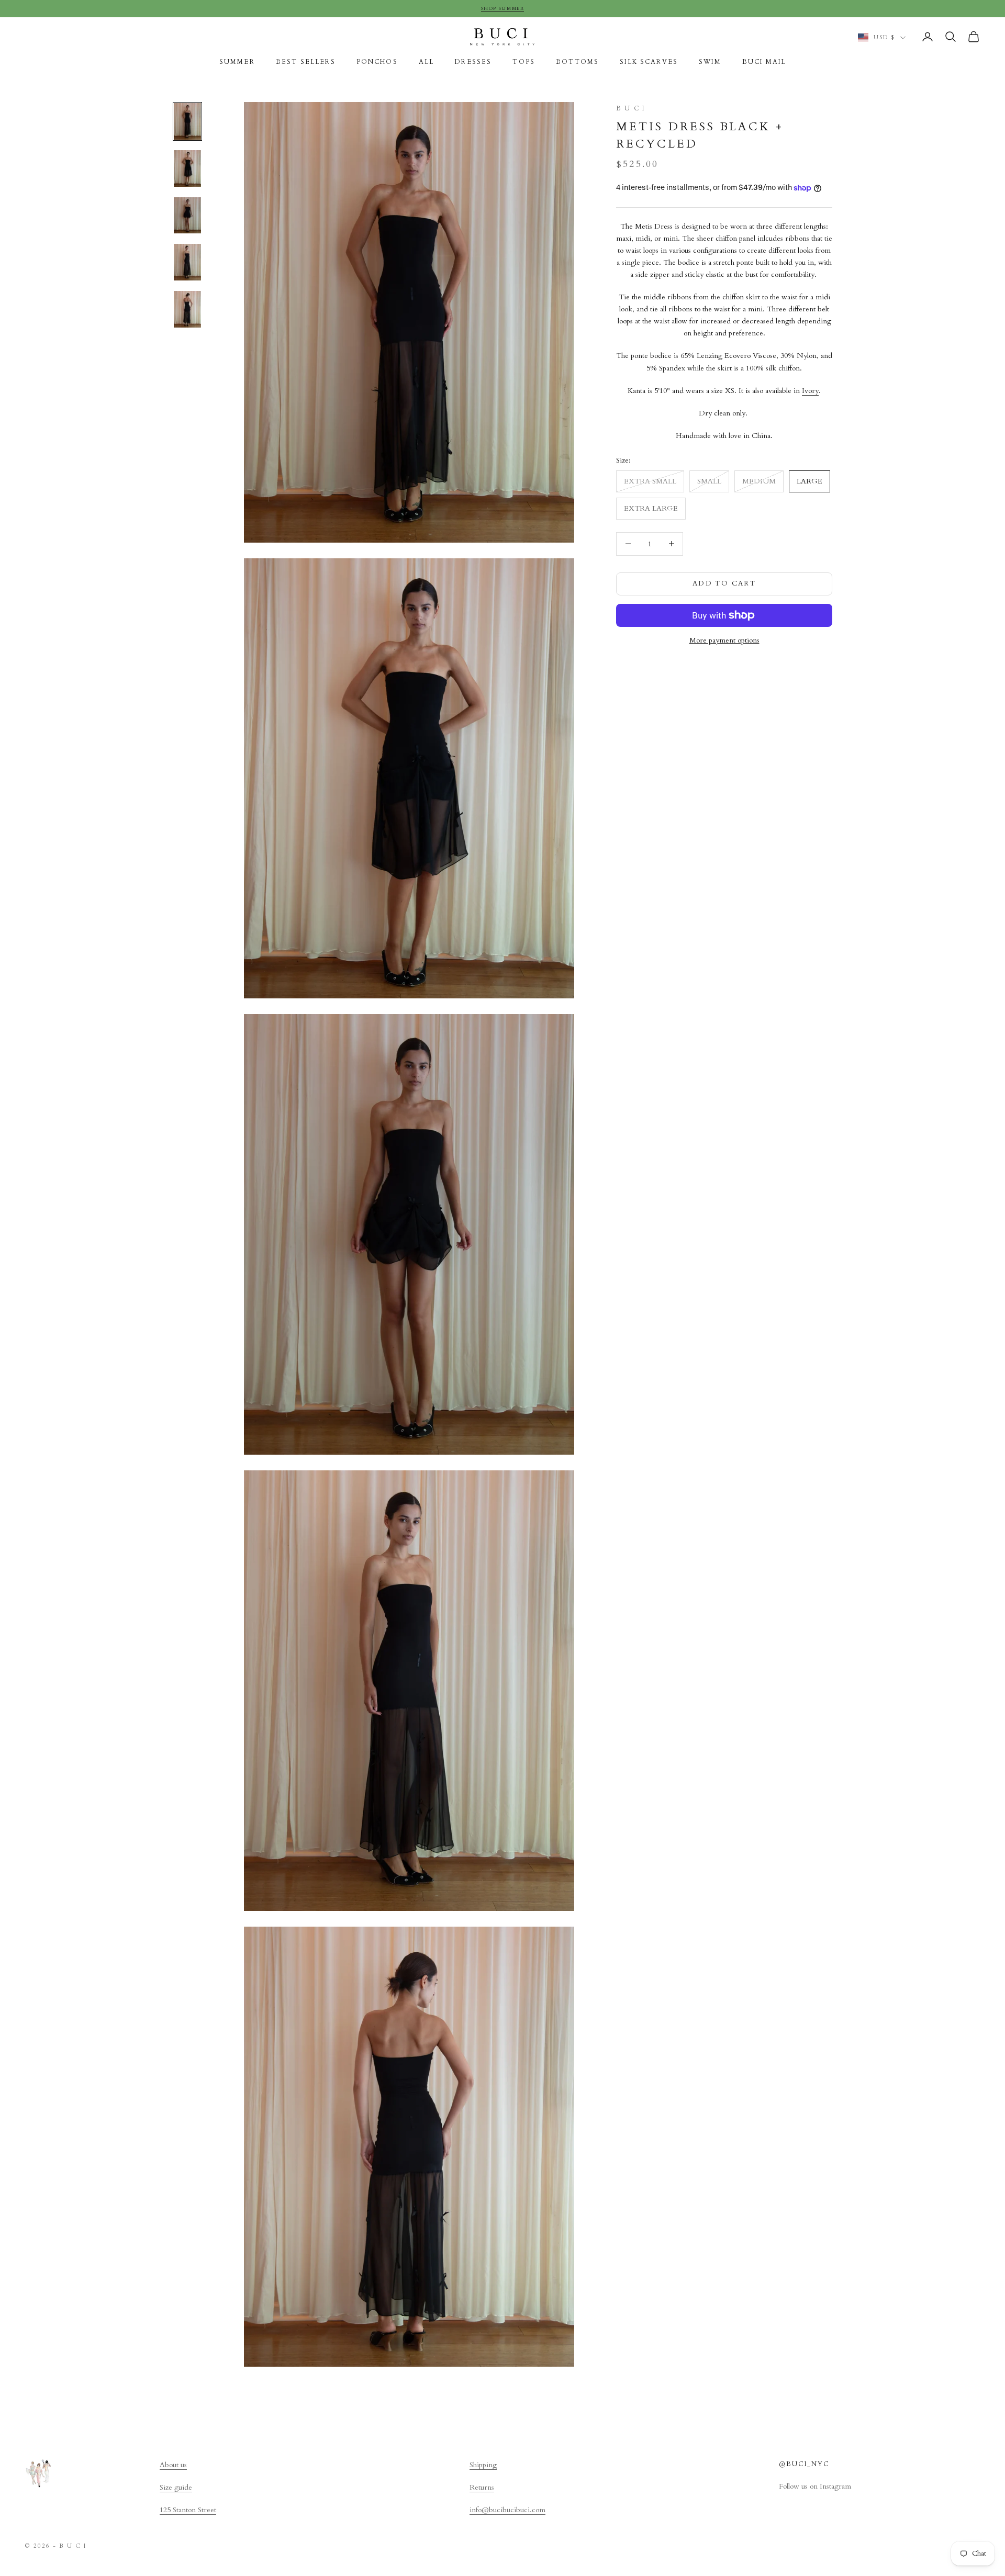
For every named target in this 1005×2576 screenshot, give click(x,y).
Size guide (176, 2487)
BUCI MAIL (764, 62)
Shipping (483, 2465)
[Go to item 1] (187, 121)
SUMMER (237, 62)
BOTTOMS (577, 62)
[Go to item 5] (187, 309)
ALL (426, 62)
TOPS (524, 62)
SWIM (710, 62)
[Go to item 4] (187, 262)
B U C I (630, 108)
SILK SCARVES (649, 62)
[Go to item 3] (187, 216)
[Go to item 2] (187, 168)
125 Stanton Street (188, 2510)
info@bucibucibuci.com (507, 2510)
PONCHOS (377, 62)
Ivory (810, 391)
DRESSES (473, 62)
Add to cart (724, 583)
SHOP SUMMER (503, 8)
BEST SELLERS (306, 62)
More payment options (724, 640)
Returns (482, 2487)
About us (173, 2465)
